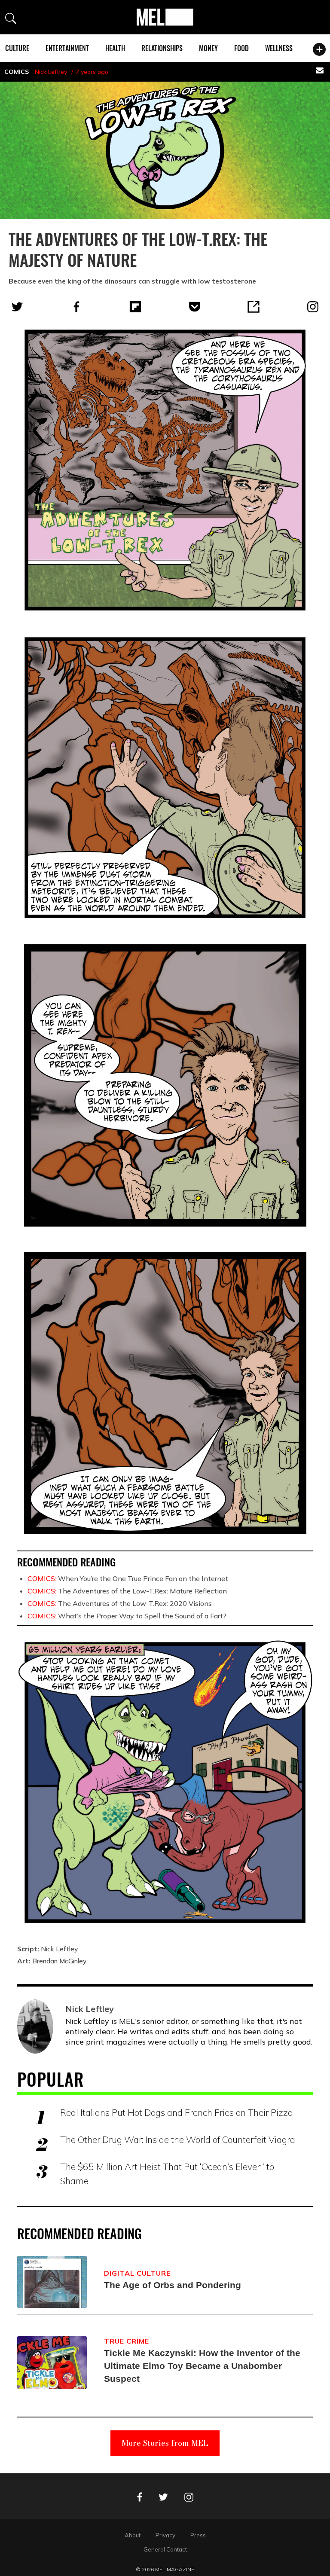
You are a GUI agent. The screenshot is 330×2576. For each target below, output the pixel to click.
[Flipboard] (135, 307)
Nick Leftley (51, 72)
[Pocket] (195, 307)
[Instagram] (313, 307)
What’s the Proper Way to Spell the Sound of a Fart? (127, 1616)
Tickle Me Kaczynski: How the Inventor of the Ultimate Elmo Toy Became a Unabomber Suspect (202, 2366)
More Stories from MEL (165, 2443)
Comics (17, 72)
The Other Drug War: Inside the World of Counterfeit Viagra (178, 2140)
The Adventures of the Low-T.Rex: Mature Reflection (127, 1591)
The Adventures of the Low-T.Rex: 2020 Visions (120, 1603)
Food (241, 48)
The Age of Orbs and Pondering (173, 2285)
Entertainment (67, 48)
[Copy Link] (254, 307)
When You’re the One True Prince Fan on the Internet (128, 1578)
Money (208, 48)
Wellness (279, 48)
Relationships (162, 48)
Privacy (165, 2535)
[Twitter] (17, 307)
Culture (17, 48)
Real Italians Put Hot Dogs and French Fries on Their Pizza (177, 2112)
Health (115, 48)
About (133, 2535)
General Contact (165, 2549)
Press (198, 2535)
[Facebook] (76, 307)
